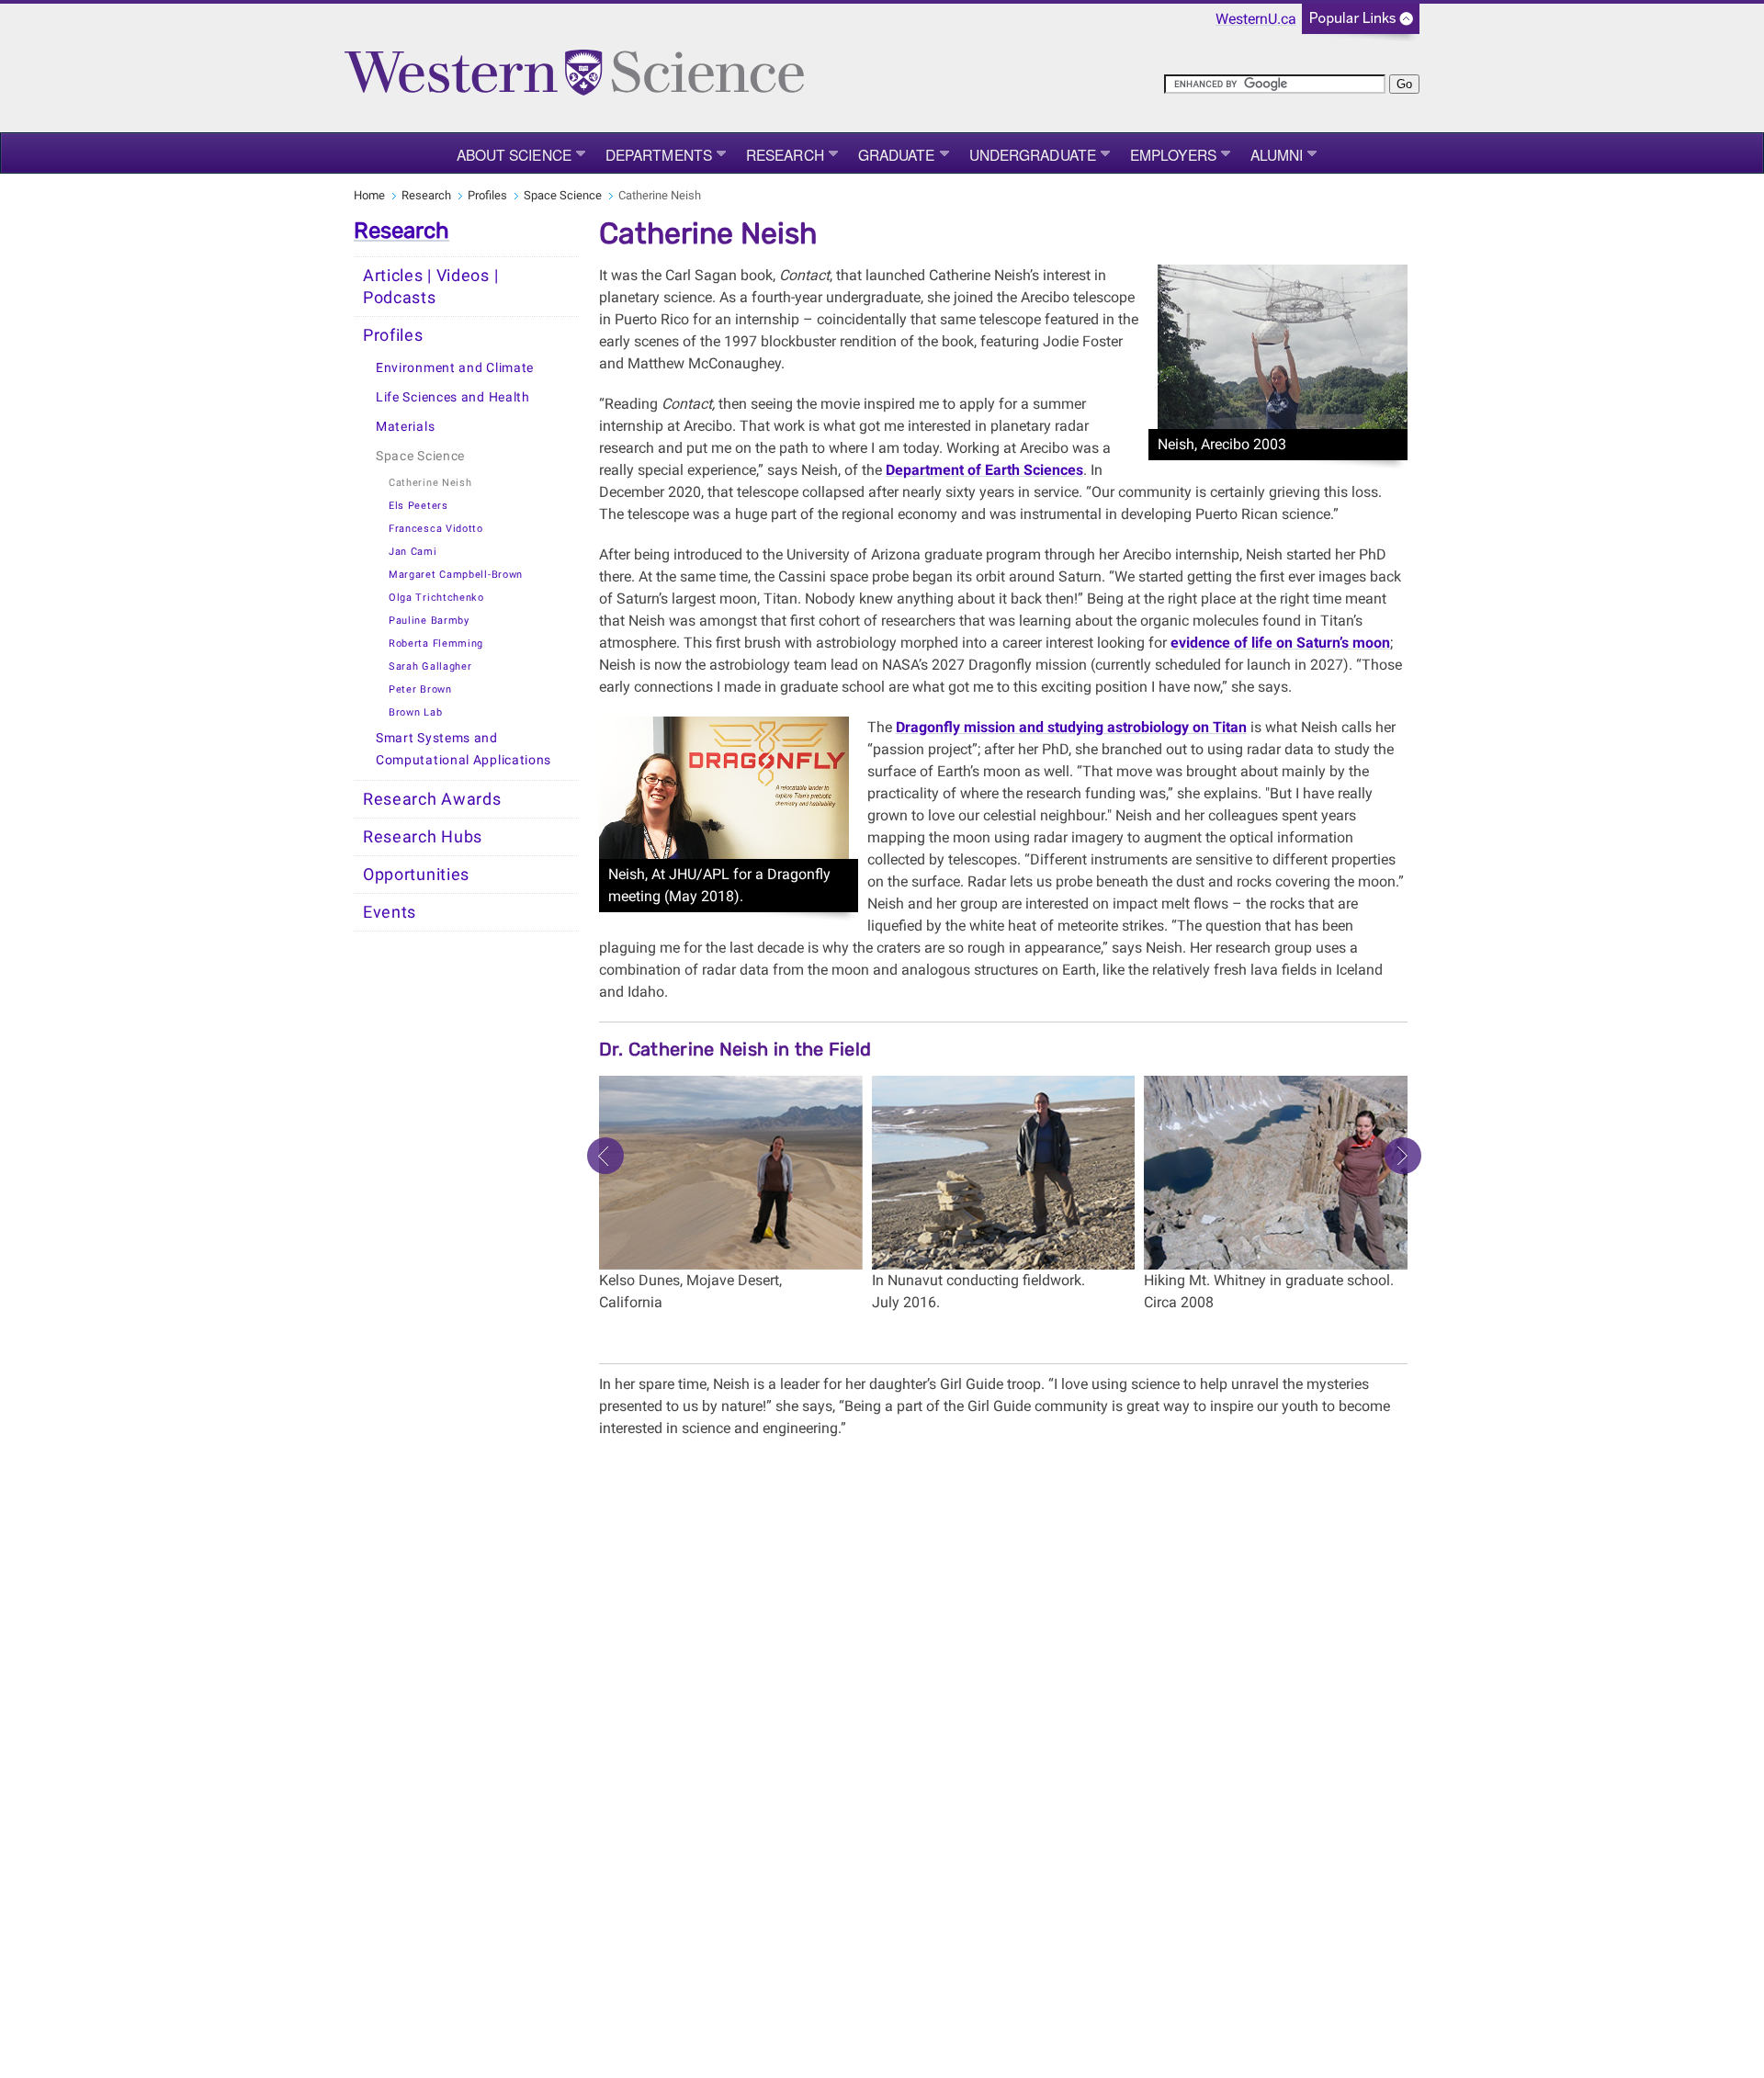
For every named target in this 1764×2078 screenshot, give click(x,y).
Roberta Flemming (436, 644)
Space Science (563, 195)
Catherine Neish (430, 483)
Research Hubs (423, 837)
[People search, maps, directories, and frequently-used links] (1361, 24)
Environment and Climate (455, 368)
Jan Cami (413, 552)
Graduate (897, 154)
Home (369, 195)
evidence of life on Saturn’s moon (1280, 643)
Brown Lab (415, 712)
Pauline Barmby (429, 621)
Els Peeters (418, 506)
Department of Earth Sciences (984, 470)
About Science (514, 154)
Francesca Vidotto (436, 529)
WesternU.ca (1256, 19)
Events (390, 912)
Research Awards (432, 799)
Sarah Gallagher (430, 666)
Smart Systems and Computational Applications (464, 749)
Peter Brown (420, 689)
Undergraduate (1033, 154)
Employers (1173, 154)
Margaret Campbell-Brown (456, 575)
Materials (405, 427)
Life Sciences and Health (453, 397)
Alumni (1277, 154)
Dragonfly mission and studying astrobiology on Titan (1071, 727)
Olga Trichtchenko (436, 598)
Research (785, 154)
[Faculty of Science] (574, 71)
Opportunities (416, 875)
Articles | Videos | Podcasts (430, 287)
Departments (659, 154)
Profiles (487, 195)
